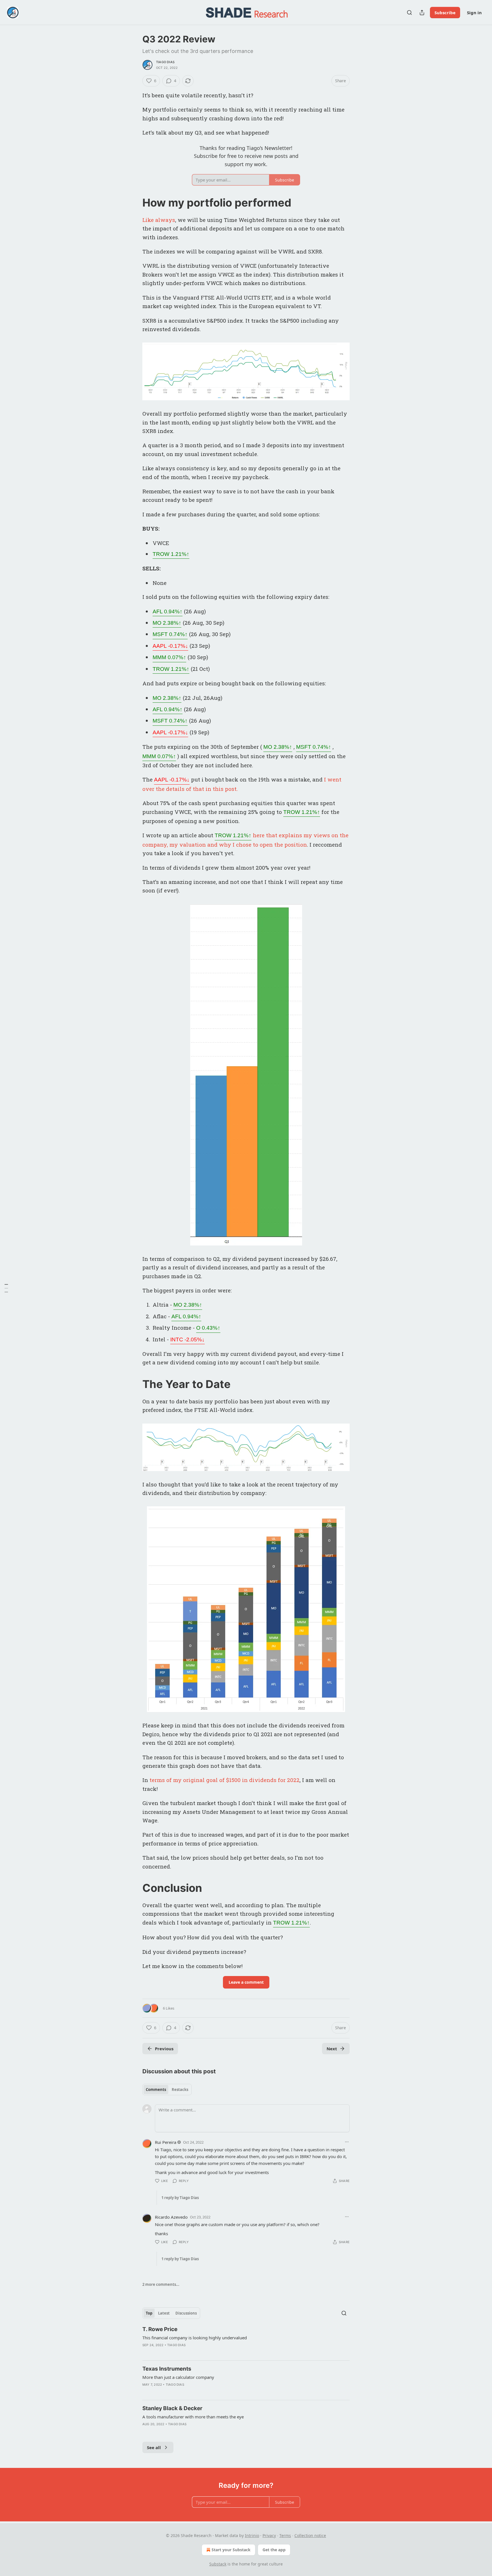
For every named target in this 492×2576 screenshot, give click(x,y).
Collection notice (310, 2535)
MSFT (170, 634)
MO (167, 623)
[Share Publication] (422, 13)
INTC (187, 1339)
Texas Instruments (167, 2369)
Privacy (269, 2535)
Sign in (474, 13)
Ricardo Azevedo (171, 2217)
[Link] (134, 203)
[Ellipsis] (347, 2142)
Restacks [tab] (180, 2090)
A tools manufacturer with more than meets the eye (193, 2417)
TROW (171, 554)
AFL (168, 611)
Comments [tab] (156, 2090)
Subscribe (445, 13)
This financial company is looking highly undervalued (195, 2338)
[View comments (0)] (160, 2431)
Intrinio (252, 2535)
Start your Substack (231, 2550)
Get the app (274, 2550)
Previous (164, 2049)
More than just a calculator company (178, 2377)
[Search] (409, 13)
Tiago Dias (165, 62)
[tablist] (167, 2090)
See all (154, 2447)
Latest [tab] (164, 2313)
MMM (169, 657)
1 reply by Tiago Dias (180, 2198)
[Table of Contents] (6, 1288)
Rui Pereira (166, 2142)
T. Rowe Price (160, 2329)
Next (332, 2049)
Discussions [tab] (186, 2313)
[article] (246, 2341)
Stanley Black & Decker (172, 2408)
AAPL (170, 646)
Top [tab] (149, 2313)
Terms (285, 2535)
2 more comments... (161, 2284)
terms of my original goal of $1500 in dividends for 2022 (225, 1780)
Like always (159, 220)
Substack (218, 2564)
